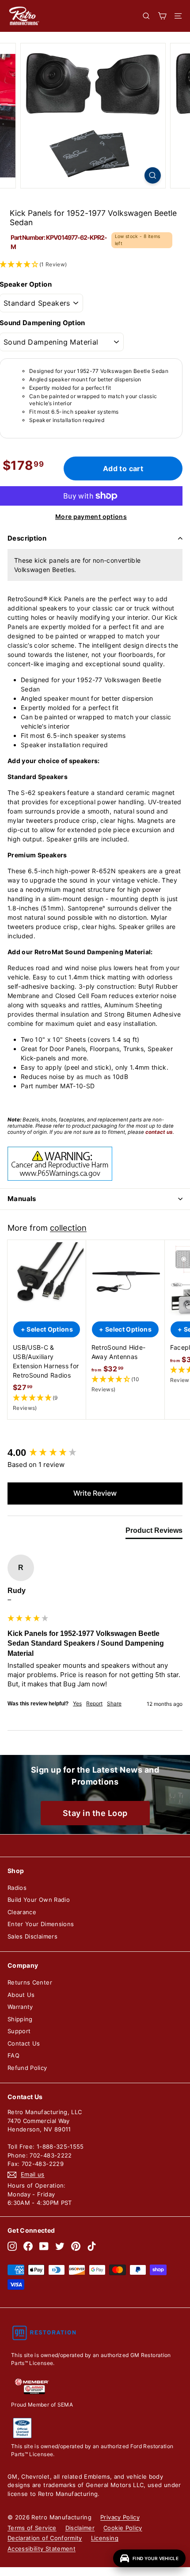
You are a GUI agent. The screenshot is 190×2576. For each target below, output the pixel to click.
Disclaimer (80, 2528)
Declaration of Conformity (45, 2538)
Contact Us (24, 2043)
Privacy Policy (120, 2517)
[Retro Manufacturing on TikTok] (92, 2246)
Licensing (105, 2538)
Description (27, 538)
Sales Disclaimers (32, 1936)
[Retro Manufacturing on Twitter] (60, 2246)
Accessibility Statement (42, 2549)
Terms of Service (32, 2528)
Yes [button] (77, 1703)
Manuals (22, 1199)
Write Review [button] (95, 1493)
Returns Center (30, 1982)
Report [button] (94, 1703)
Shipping (20, 2019)
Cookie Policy (123, 2528)
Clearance (22, 1912)
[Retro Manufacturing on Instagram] (12, 2246)
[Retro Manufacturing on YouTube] (44, 2246)
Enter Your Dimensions (41, 1924)
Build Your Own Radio (39, 1900)
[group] (95, 1453)
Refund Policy (27, 2068)
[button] (47, 1403)
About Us (21, 1995)
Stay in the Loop (95, 1813)
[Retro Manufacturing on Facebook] (28, 2246)
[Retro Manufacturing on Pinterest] (76, 2246)
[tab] (154, 1532)
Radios (17, 1888)
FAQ (13, 2055)
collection (68, 1228)
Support (19, 2031)
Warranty (20, 2007)
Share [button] (114, 1703)
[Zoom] (153, 175)
